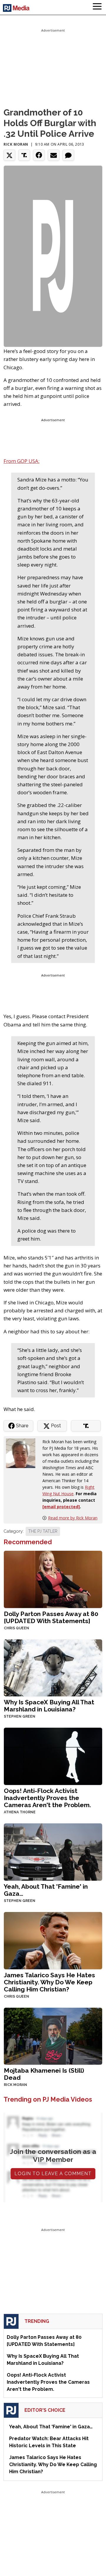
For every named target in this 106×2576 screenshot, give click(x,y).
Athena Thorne (20, 1812)
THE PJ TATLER (43, 1531)
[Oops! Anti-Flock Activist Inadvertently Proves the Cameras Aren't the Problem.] (53, 1756)
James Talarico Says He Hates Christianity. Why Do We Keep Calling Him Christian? (49, 1982)
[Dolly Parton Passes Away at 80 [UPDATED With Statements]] (53, 1579)
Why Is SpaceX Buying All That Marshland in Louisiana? (49, 1706)
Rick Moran (16, 144)
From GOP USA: (21, 461)
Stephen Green (20, 1716)
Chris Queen (16, 1628)
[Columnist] (23, 1453)
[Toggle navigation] (97, 7)
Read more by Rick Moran (73, 1518)
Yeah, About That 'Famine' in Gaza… (46, 1890)
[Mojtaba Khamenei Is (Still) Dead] (53, 2036)
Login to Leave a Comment (53, 2174)
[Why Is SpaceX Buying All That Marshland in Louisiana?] (53, 1667)
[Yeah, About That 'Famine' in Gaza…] (53, 1851)
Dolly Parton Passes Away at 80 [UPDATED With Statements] (51, 1617)
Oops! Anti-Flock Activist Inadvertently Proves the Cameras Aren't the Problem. (47, 1798)
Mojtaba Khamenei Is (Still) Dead (44, 2074)
